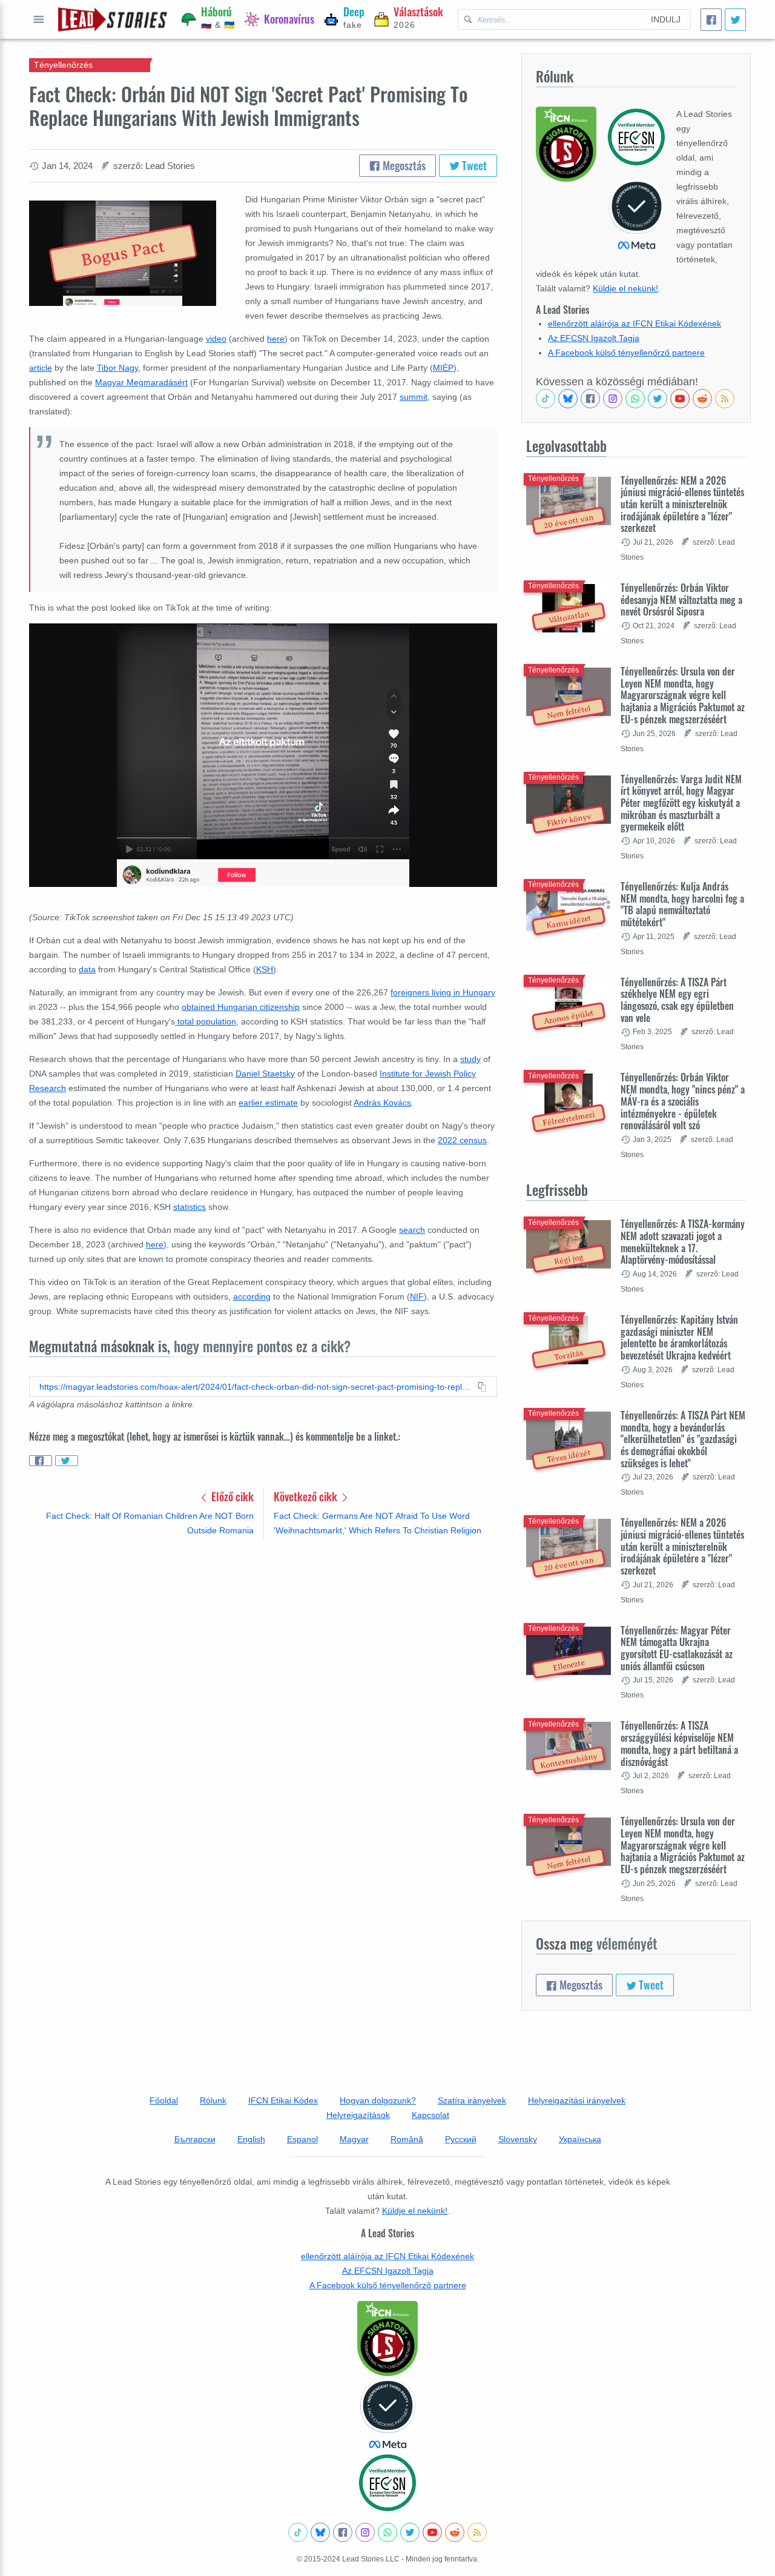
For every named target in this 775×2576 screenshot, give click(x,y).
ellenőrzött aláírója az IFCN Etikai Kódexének (635, 324)
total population (206, 1021)
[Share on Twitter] (67, 1461)
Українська (580, 2139)
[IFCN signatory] (387, 2339)
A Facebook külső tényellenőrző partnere (626, 353)
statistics (190, 1207)
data (87, 969)
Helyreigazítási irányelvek (577, 2100)
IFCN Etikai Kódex (283, 2100)
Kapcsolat (430, 2115)
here (276, 339)
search (412, 1230)
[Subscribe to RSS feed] (725, 399)
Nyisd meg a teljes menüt (39, 19)
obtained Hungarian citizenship (241, 1007)
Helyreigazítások (358, 2115)
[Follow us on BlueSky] (568, 399)
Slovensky (518, 2139)
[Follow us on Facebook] (590, 399)
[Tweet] (735, 20)
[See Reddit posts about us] (702, 399)
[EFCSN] (387, 2483)
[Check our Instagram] (613, 399)
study (470, 1059)
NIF (417, 1296)
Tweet (473, 165)
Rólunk (213, 2100)
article (41, 368)
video (216, 339)
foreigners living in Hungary (443, 992)
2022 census (462, 1140)
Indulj (666, 19)
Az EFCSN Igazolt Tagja (594, 338)
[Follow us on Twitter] (658, 399)
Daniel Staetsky (265, 1074)
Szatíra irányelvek (472, 2100)
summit (414, 397)
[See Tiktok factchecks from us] (546, 399)
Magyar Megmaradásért (141, 382)
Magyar (354, 2139)
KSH (265, 969)
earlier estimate (268, 1103)
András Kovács (382, 1103)
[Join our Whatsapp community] (635, 399)
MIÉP (443, 368)
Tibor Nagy (117, 368)
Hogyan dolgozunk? (378, 2100)
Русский (461, 2139)
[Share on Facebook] (41, 1461)
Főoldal (164, 2100)
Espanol (302, 2139)
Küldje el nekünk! (625, 288)
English (251, 2139)
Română (407, 2139)
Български (195, 2139)
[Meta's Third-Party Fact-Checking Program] (387, 2414)
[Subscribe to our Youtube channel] (680, 399)
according (252, 1296)
